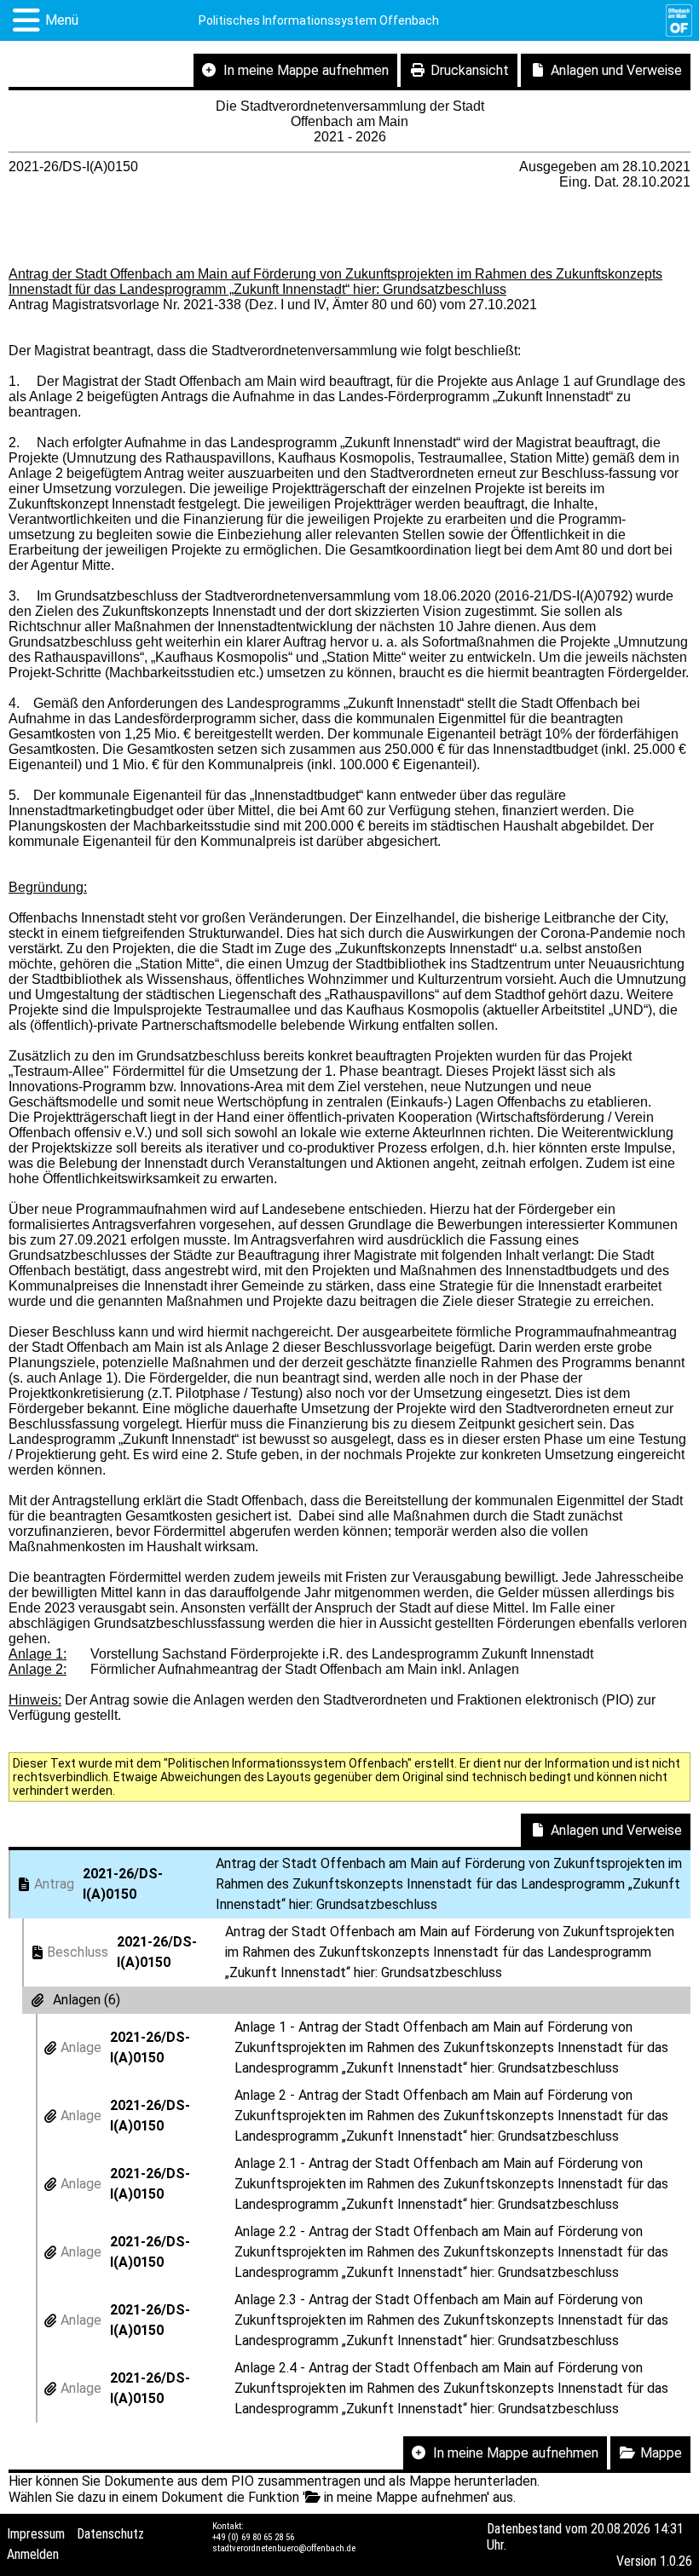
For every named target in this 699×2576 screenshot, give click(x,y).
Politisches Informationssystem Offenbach (319, 20)
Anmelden (33, 2554)
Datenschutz (110, 2534)
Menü (62, 20)
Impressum (36, 2534)
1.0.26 (676, 2561)
